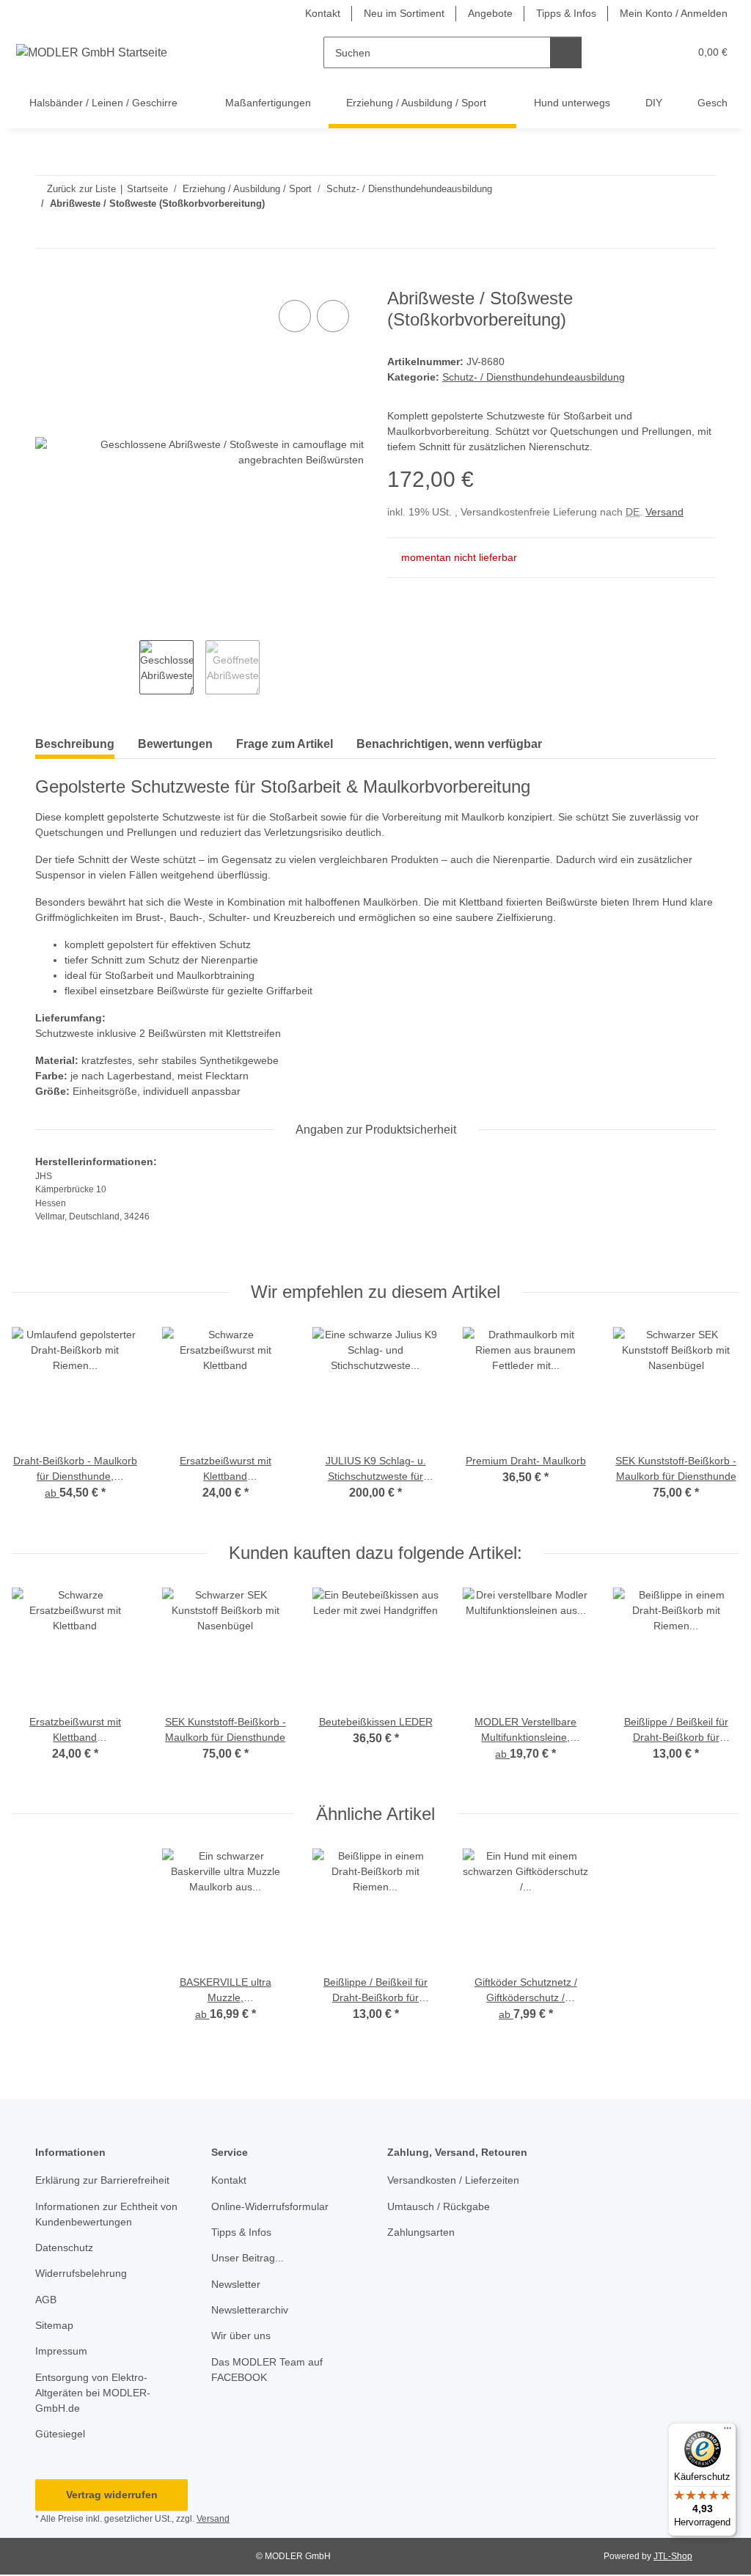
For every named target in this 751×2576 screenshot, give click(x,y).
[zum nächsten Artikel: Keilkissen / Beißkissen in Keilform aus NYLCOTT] (700, 232)
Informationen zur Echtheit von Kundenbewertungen (106, 2214)
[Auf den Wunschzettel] (333, 316)
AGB (46, 2300)
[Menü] (728, 2432)
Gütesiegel (60, 2434)
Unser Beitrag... (248, 2258)
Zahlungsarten (421, 2232)
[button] (621, 52)
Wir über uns (241, 2335)
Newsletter (236, 2284)
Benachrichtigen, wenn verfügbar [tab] (449, 744)
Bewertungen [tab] (175, 744)
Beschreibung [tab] (75, 744)
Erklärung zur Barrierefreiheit (102, 2180)
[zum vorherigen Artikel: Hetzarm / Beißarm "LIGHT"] (668, 232)
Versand (664, 512)
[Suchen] (566, 52)
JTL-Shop (673, 2556)
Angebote (490, 13)
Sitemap (54, 2325)
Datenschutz (64, 2247)
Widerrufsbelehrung (81, 2273)
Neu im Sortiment (404, 13)
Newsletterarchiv (250, 2310)
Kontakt (323, 13)
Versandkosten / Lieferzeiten (453, 2180)
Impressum (61, 2351)
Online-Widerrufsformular (270, 2206)
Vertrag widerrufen (112, 2495)
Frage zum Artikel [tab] (285, 744)
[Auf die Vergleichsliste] (295, 316)
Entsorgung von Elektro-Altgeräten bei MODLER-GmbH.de (93, 2393)
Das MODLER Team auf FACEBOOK (267, 2370)
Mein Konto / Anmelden (674, 13)
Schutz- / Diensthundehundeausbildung (534, 377)
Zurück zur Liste (81, 189)
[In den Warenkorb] (47, 280)
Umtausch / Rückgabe (439, 2206)
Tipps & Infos (566, 13)
